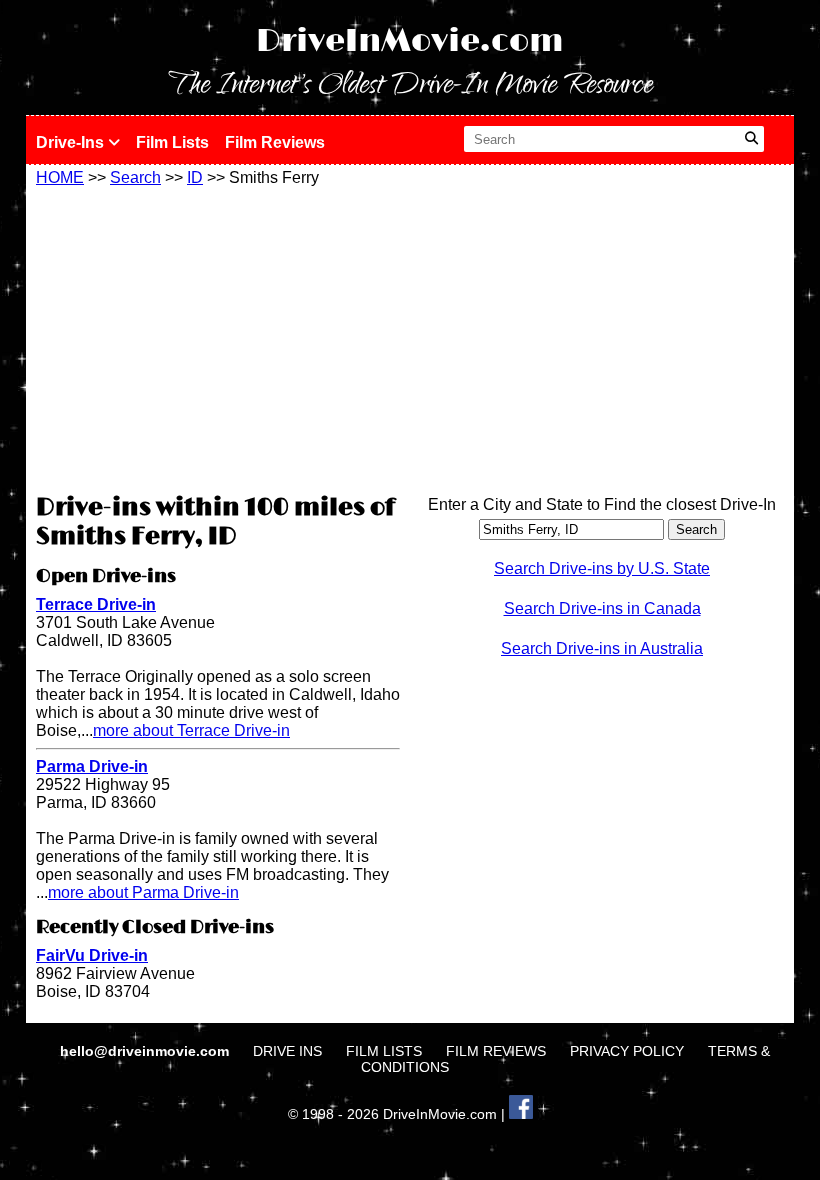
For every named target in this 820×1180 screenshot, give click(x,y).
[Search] (751, 139)
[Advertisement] (218, 337)
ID (195, 177)
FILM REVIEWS (496, 1051)
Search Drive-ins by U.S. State (602, 568)
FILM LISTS (384, 1051)
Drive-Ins (72, 142)
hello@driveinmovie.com (146, 1051)
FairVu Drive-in (92, 955)
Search (135, 177)
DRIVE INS (287, 1051)
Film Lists (172, 142)
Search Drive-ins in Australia (602, 648)
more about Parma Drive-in (143, 892)
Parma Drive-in (92, 766)
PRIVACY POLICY (627, 1051)
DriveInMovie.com (410, 41)
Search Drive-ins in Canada (602, 608)
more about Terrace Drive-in (191, 730)
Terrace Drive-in (96, 604)
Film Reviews (275, 142)
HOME (60, 177)
